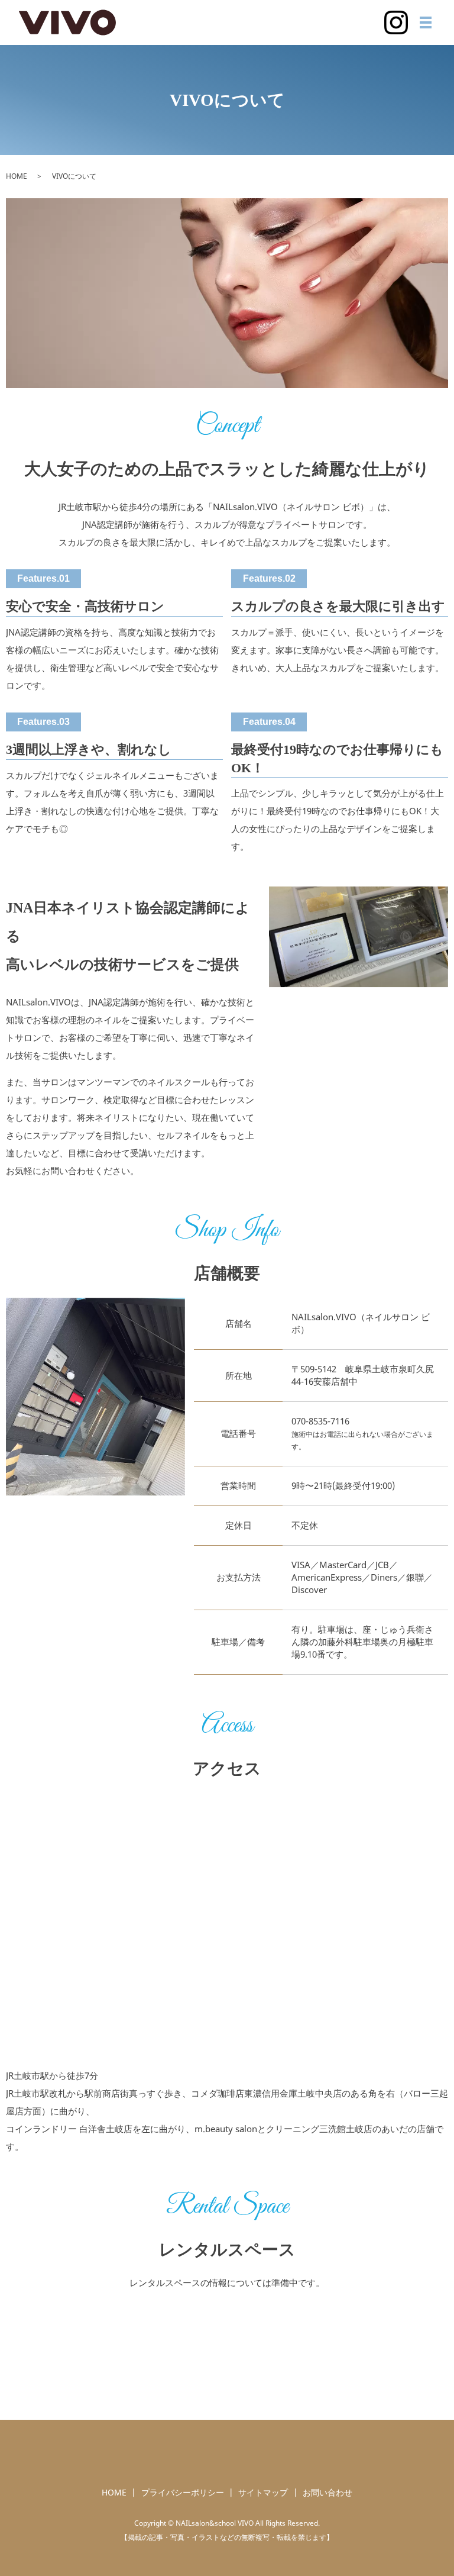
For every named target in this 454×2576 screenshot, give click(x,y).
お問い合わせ (327, 2492)
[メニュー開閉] (426, 22)
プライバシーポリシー (183, 2492)
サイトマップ (263, 2492)
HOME (17, 176)
